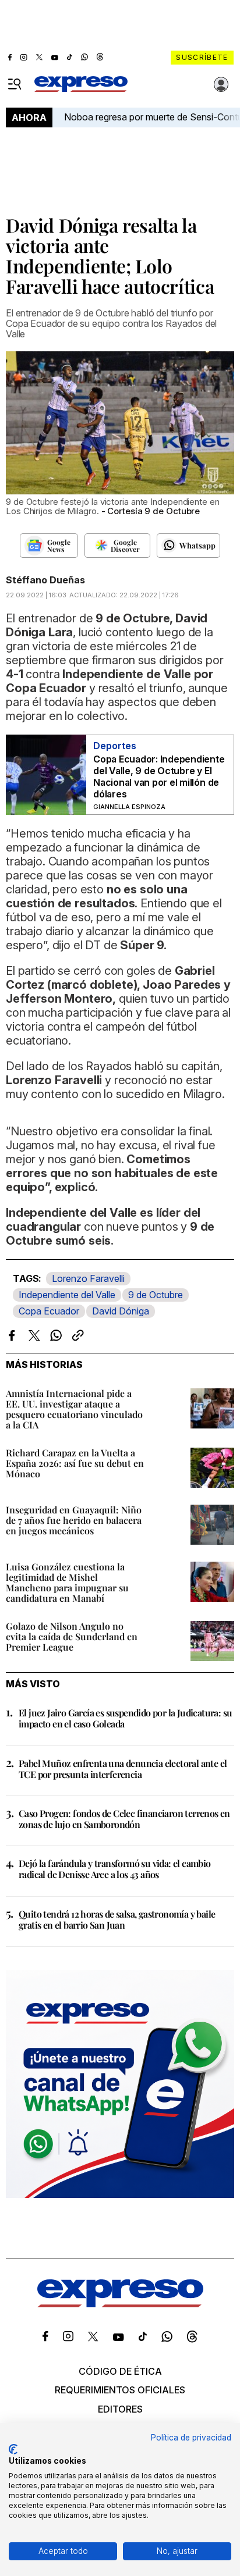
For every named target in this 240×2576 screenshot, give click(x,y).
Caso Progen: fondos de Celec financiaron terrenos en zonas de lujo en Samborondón (124, 1819)
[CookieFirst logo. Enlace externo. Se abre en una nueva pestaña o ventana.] (13, 2449)
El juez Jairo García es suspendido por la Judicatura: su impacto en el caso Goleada (125, 1718)
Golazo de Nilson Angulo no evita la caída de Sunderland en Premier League (72, 1636)
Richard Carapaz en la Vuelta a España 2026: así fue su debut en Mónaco (75, 1463)
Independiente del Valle (67, 1295)
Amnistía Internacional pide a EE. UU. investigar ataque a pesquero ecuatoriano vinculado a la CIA (74, 1409)
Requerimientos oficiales (120, 2390)
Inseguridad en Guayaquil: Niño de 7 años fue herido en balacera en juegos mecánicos (74, 1520)
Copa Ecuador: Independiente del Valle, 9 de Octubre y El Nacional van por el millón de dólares (159, 776)
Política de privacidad (191, 2438)
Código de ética (120, 2371)
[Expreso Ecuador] (120, 2304)
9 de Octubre (156, 1295)
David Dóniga (121, 1311)
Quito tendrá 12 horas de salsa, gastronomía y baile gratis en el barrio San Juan (117, 1919)
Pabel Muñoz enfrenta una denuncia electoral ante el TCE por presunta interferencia (123, 1769)
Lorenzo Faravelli (88, 1278)
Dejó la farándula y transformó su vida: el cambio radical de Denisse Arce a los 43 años (115, 1869)
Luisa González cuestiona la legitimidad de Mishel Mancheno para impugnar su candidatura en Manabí (67, 1582)
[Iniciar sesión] (221, 84)
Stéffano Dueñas (45, 580)
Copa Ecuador (49, 1311)
